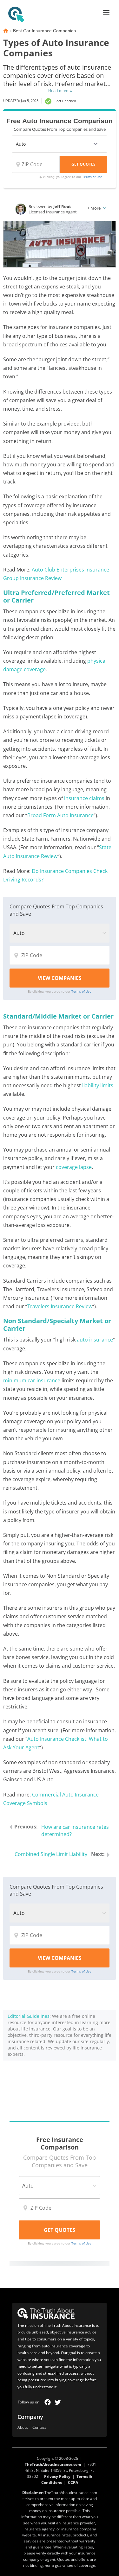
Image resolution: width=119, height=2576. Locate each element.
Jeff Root (62, 206)
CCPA (73, 2482)
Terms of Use (92, 177)
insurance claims (84, 798)
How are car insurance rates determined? (75, 1831)
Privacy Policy (57, 2476)
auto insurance (95, 1340)
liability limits (98, 1085)
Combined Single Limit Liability (51, 1854)
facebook (48, 2402)
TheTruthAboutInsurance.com (53, 2464)
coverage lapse (74, 1167)
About (23, 2428)
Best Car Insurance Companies (44, 31)
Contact (39, 2428)
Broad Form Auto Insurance (60, 815)
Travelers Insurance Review (60, 1306)
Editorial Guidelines (29, 2016)
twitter (58, 2402)
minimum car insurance (32, 1380)
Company (30, 2417)
